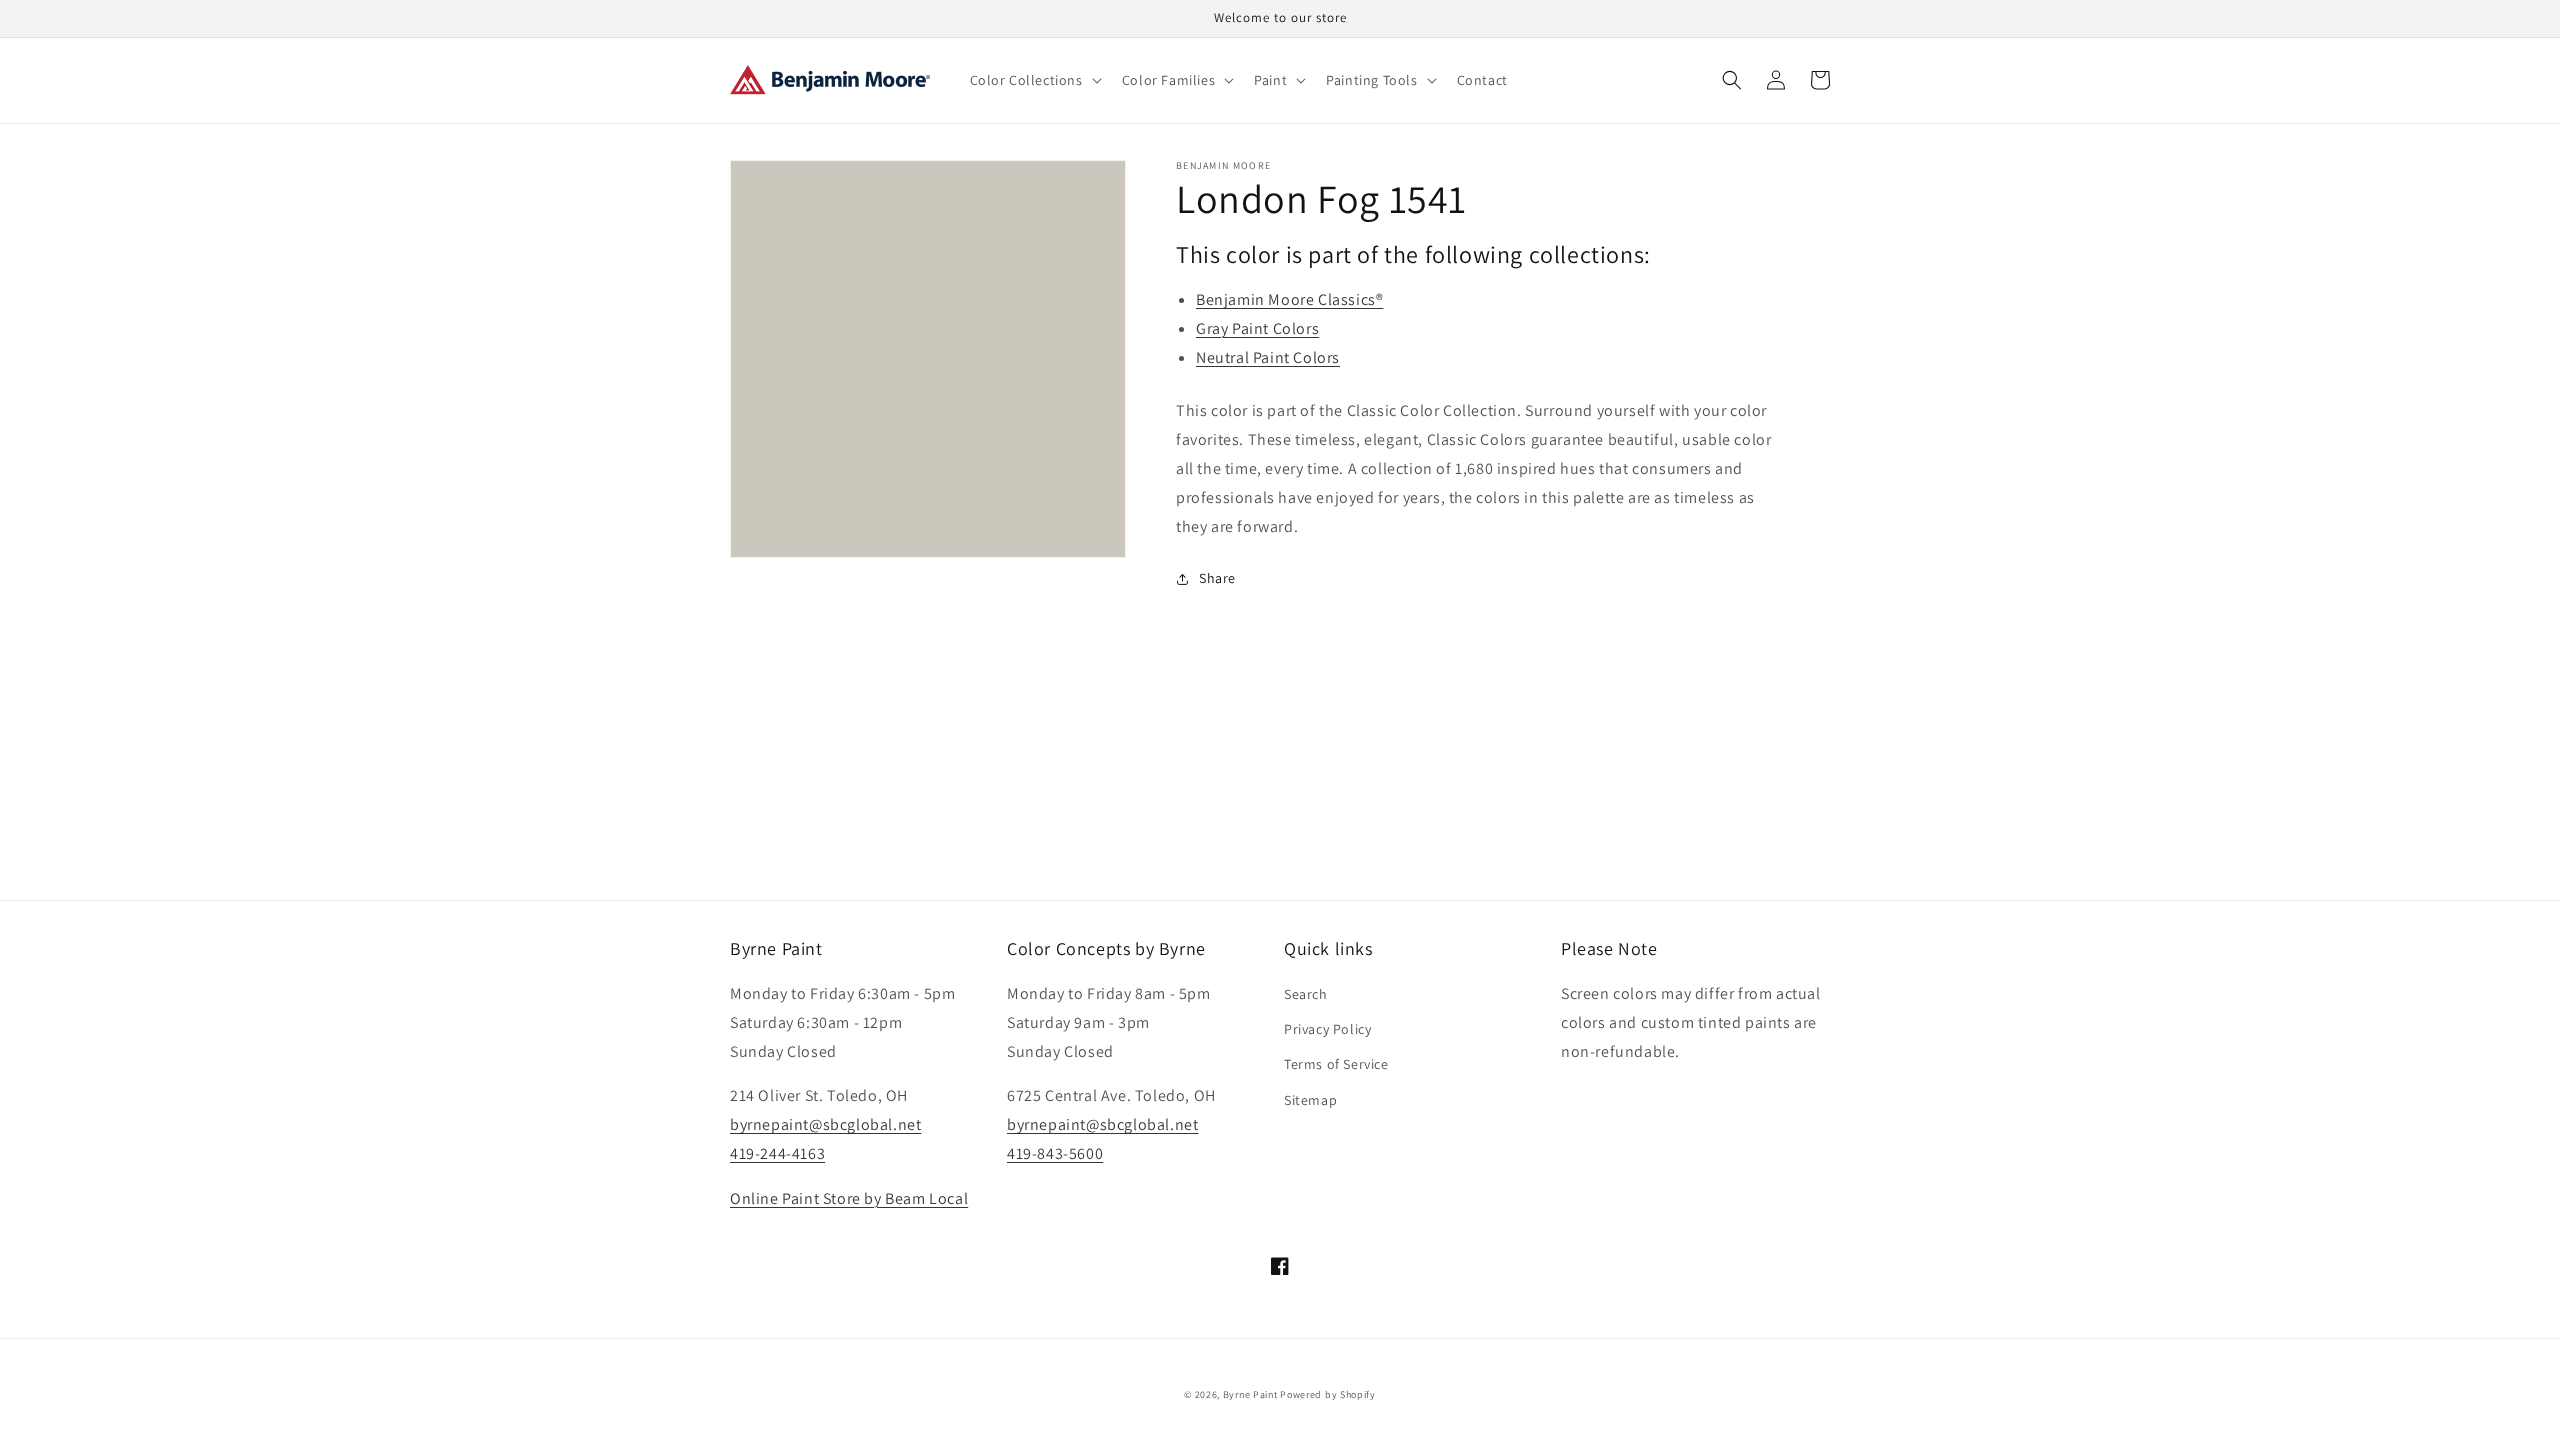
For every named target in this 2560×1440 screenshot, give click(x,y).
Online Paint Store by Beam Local (849, 1198)
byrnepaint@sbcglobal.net (825, 1124)
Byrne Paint (1250, 1394)
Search (1306, 994)
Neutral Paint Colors (1268, 357)
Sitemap (1310, 1100)
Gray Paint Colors (1257, 328)
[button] (1034, 80)
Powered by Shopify (1328, 1394)
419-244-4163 (777, 1153)
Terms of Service (1336, 1064)
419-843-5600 (1055, 1153)
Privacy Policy (1327, 1029)
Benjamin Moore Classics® (1289, 299)
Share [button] (1217, 578)
